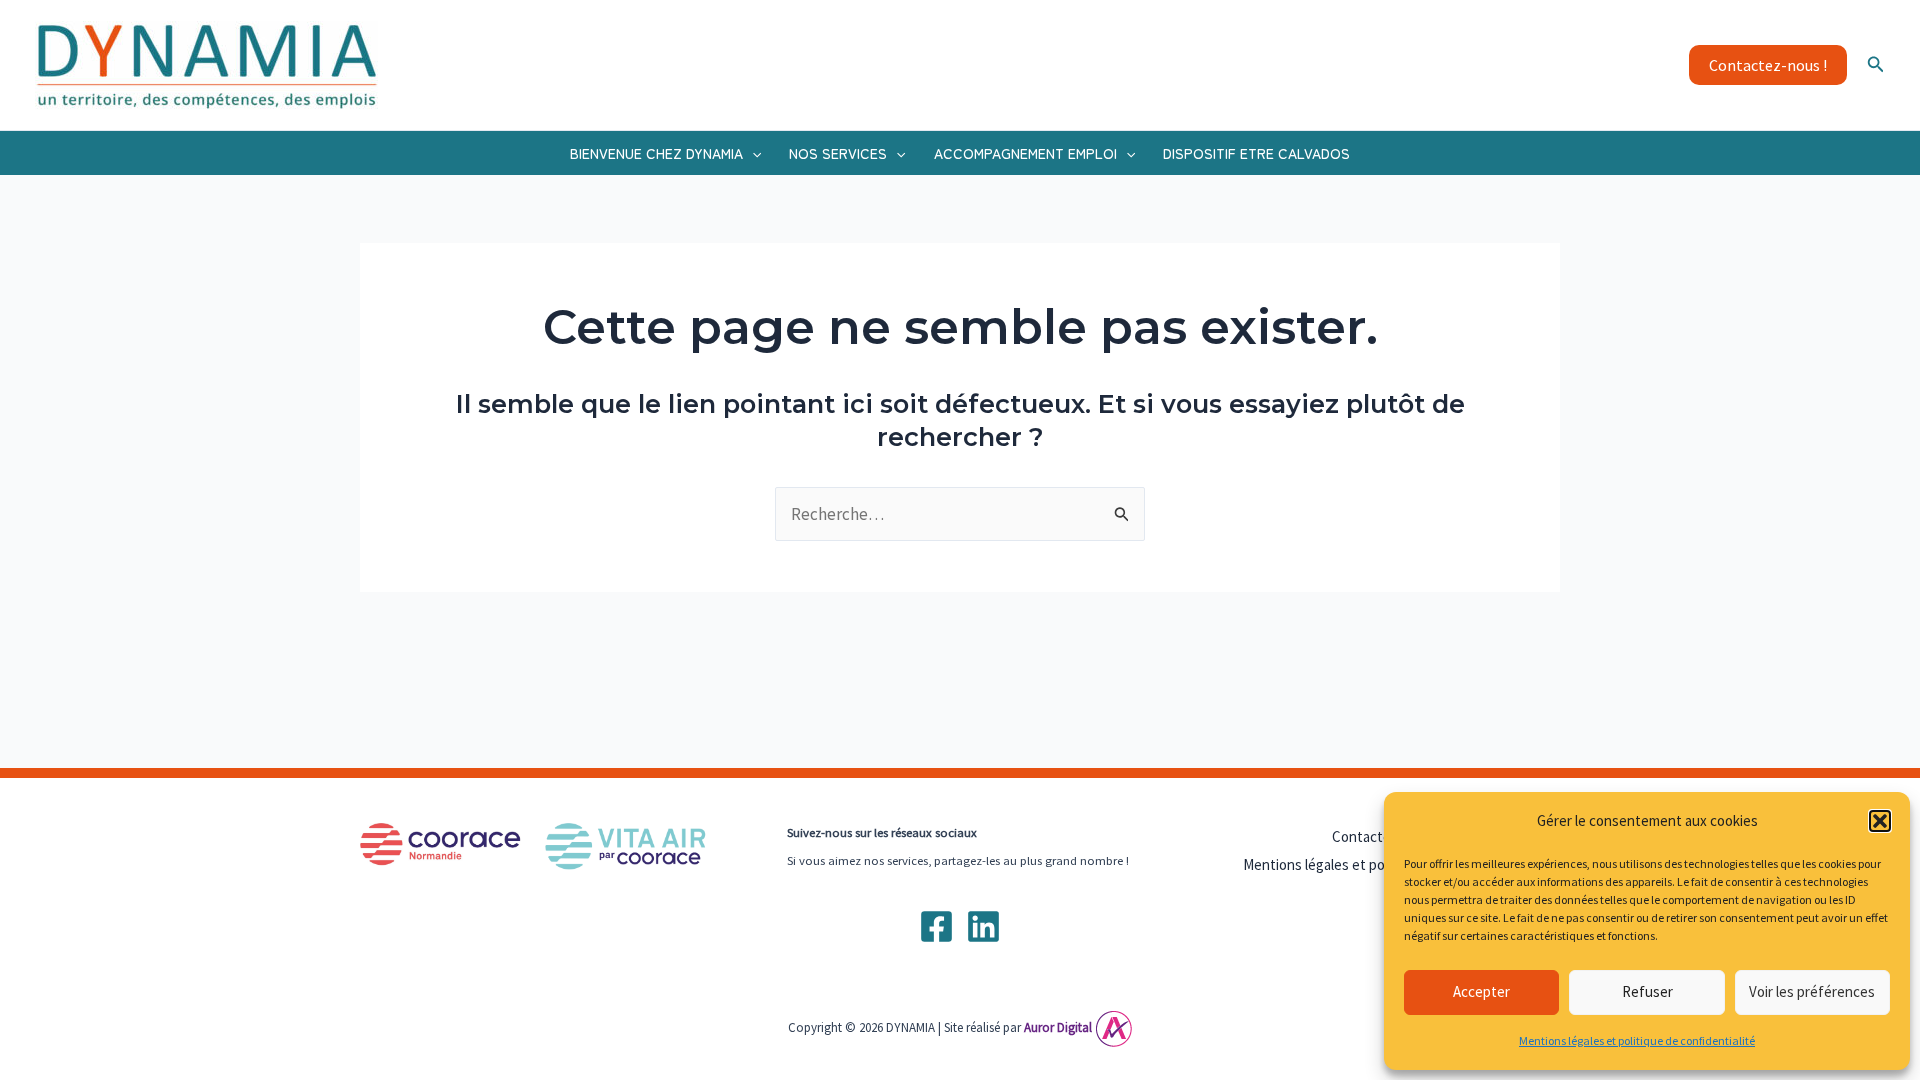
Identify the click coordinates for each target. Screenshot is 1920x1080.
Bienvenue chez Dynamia (656, 153)
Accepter (1481, 991)
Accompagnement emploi (1025, 153)
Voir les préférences (1812, 991)
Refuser (1647, 991)
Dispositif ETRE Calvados (1256, 153)
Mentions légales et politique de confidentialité (1637, 1040)
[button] (1880, 821)
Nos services (838, 153)
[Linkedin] (983, 926)
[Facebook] (936, 926)
